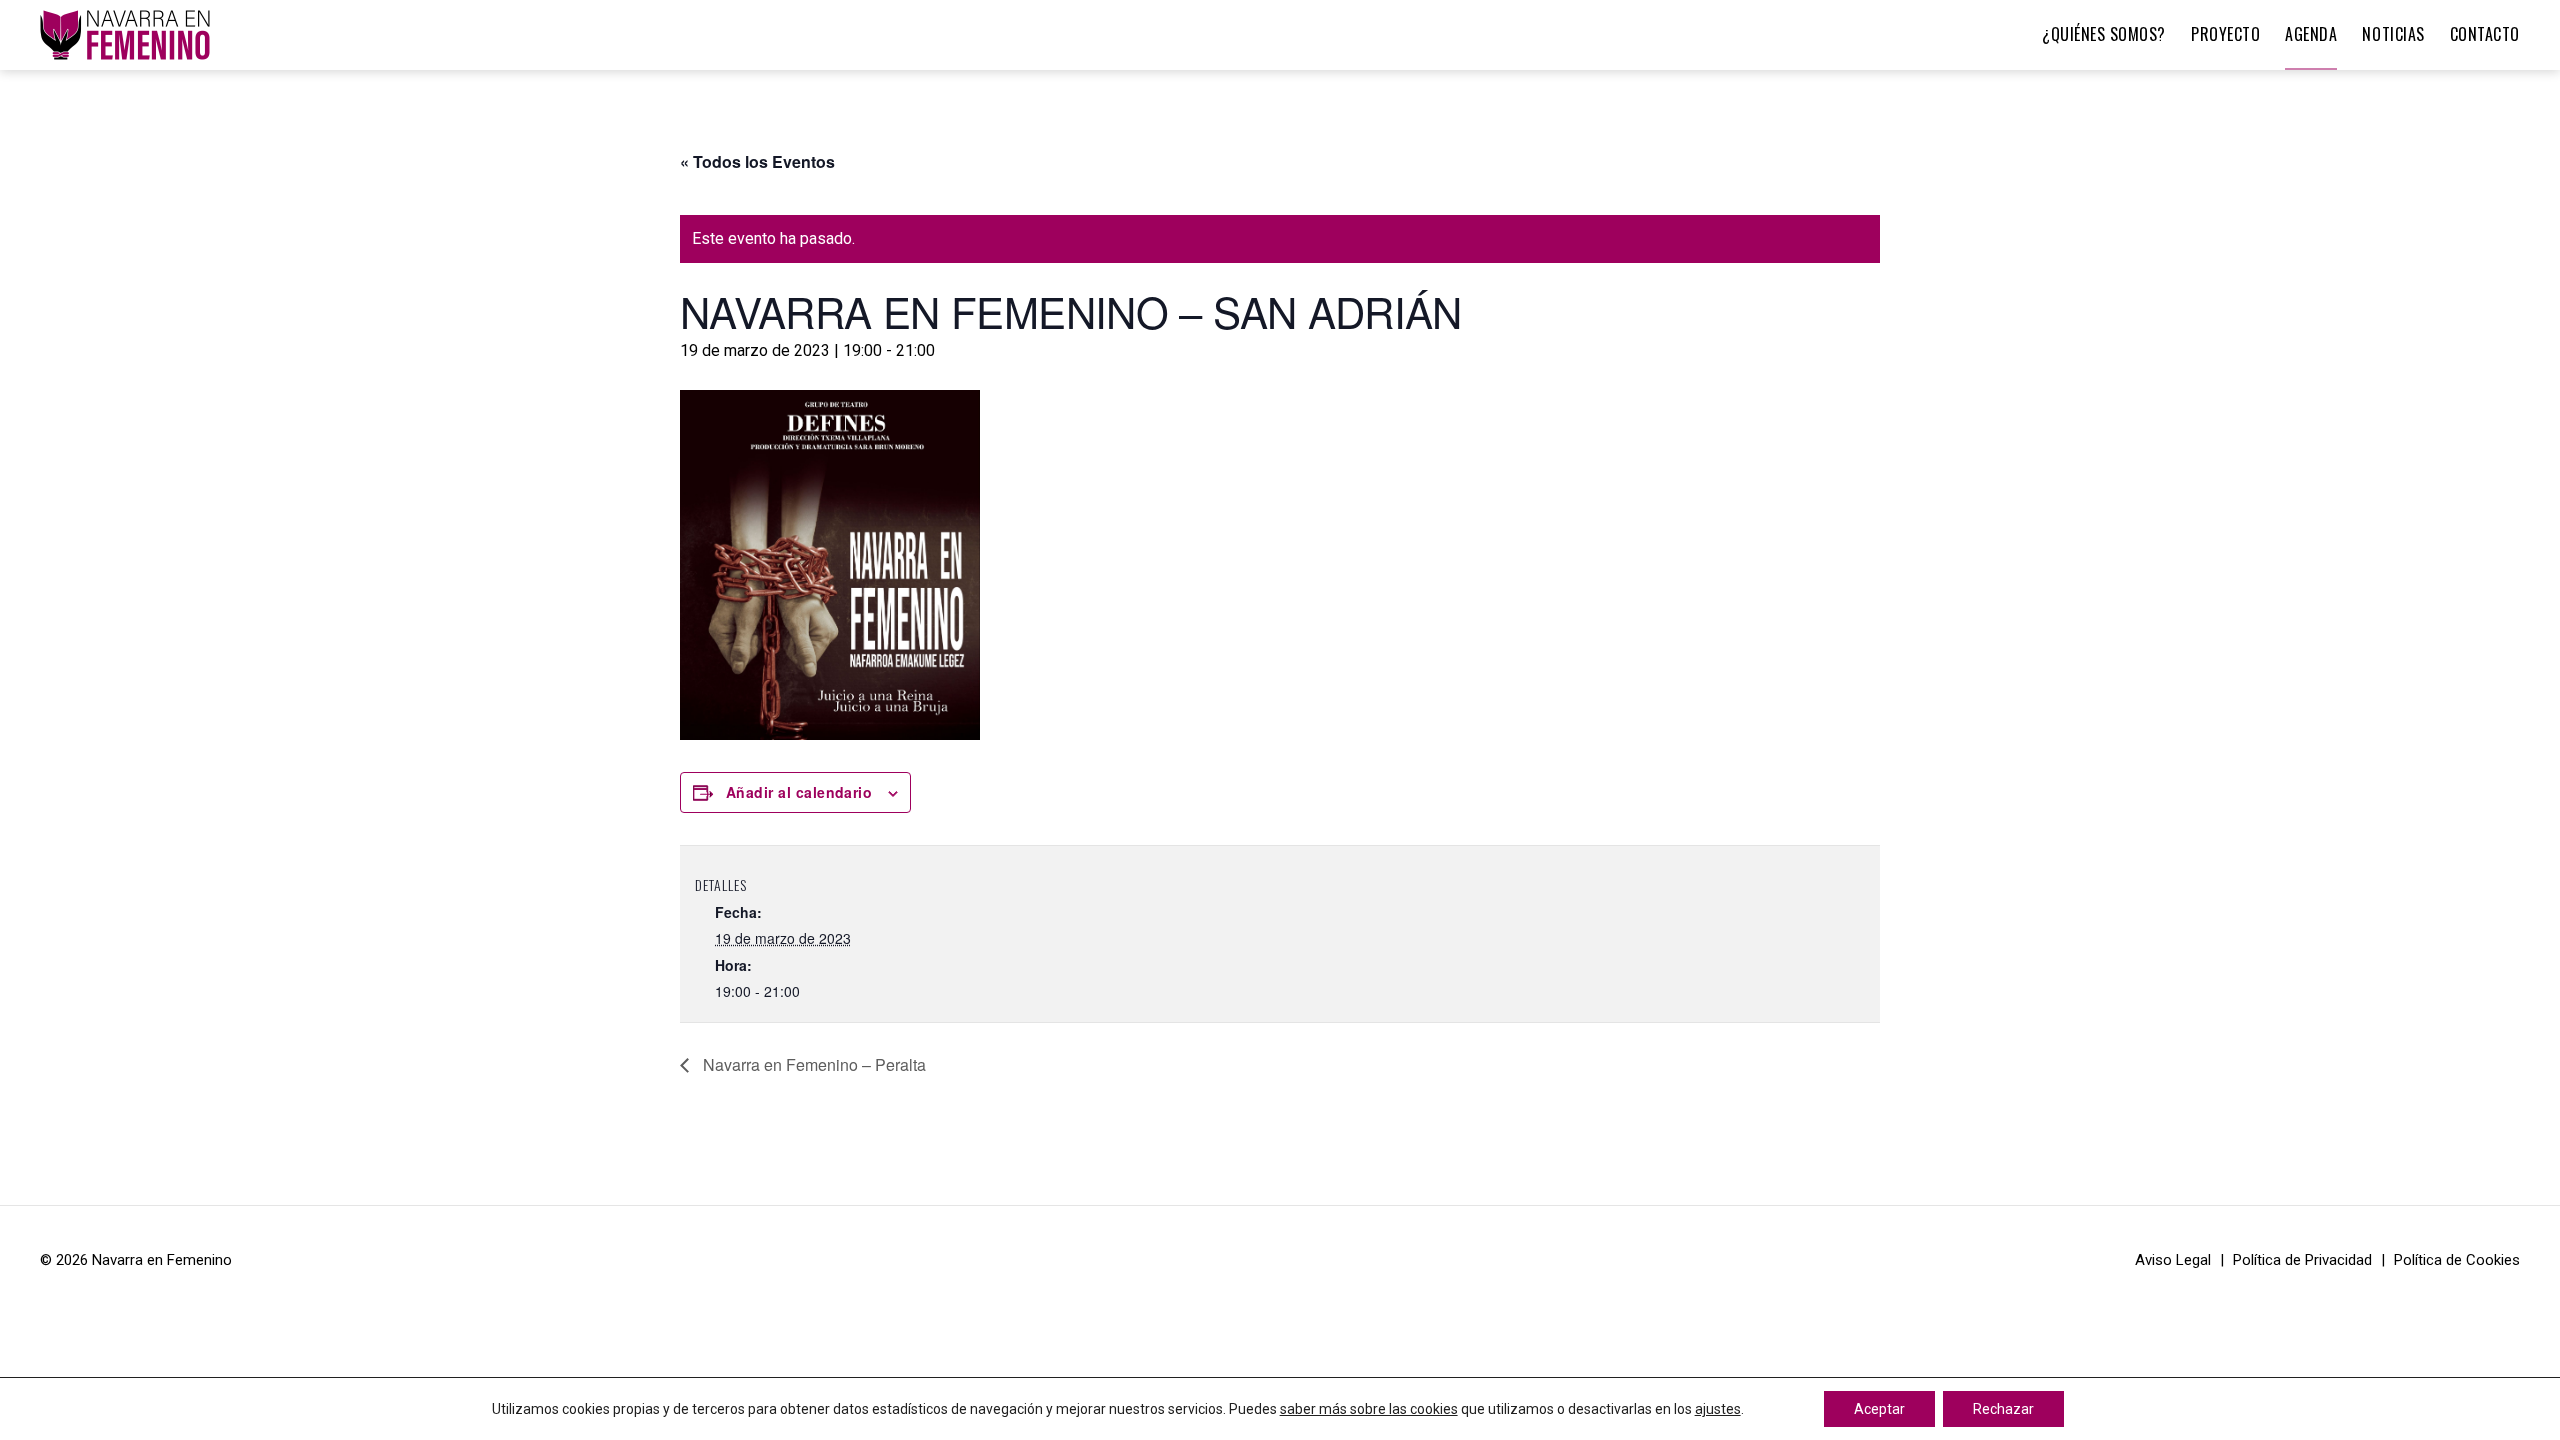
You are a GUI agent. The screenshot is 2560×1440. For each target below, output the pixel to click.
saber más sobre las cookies (1369, 1409)
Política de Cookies (2457, 1260)
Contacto (2485, 34)
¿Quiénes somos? (2104, 34)
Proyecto (2225, 34)
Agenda (2311, 34)
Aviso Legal (2173, 1260)
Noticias (2393, 34)
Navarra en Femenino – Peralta (812, 1064)
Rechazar (2003, 1409)
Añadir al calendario (799, 792)
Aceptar (1879, 1409)
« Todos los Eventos (757, 161)
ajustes (1718, 1409)
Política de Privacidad (2302, 1260)
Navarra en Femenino (162, 1260)
